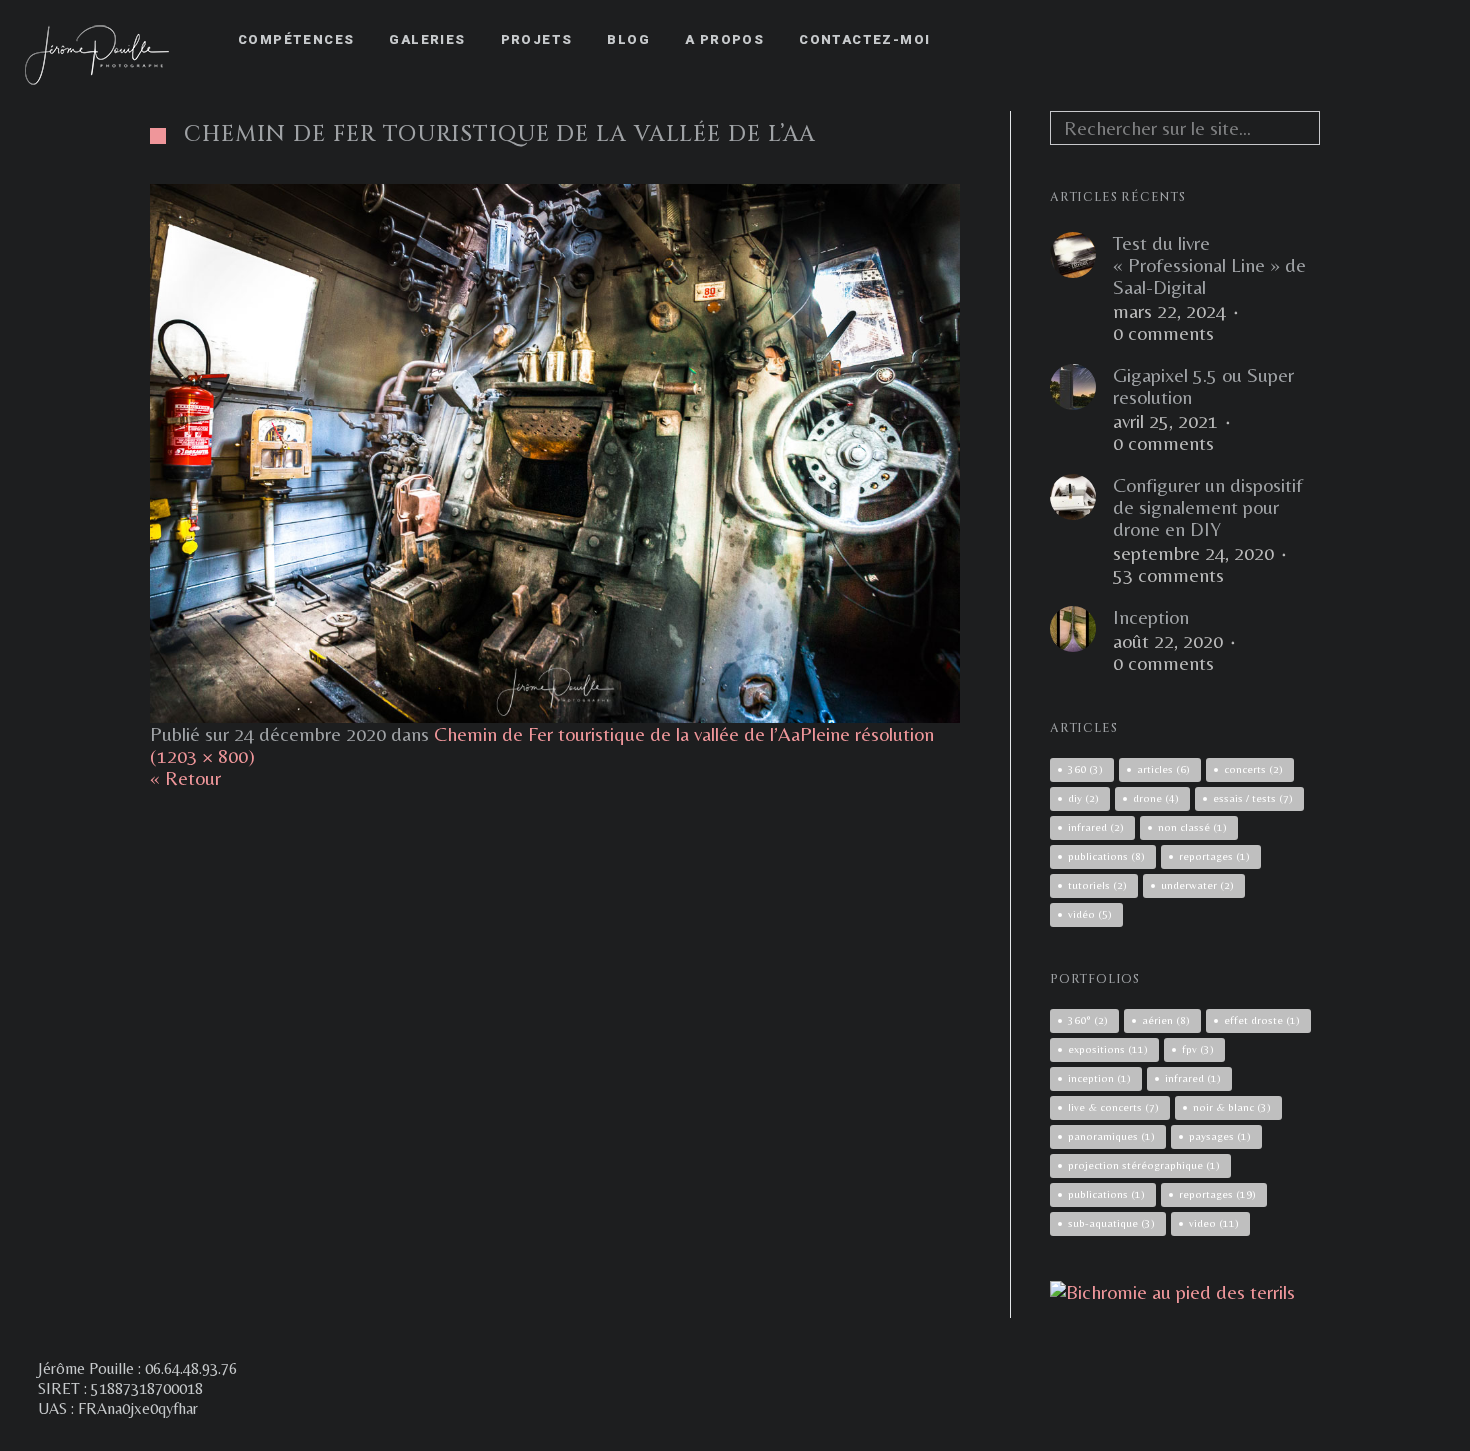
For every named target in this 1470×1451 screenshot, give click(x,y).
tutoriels (1097, 885)
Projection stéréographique (1144, 1165)
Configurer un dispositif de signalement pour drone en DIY (1208, 507)
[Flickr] (1355, 40)
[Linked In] (1427, 40)
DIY (1083, 798)
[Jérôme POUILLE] (1172, 1291)
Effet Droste (1262, 1020)
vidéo (1090, 914)
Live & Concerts (1113, 1107)
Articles (1163, 769)
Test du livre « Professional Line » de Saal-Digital (1209, 265)
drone (1156, 798)
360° (1088, 1020)
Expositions (1108, 1049)
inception (1099, 1078)
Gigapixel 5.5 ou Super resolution (1203, 386)
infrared (1096, 827)
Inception (1151, 617)
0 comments (1163, 333)
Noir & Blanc (1232, 1107)
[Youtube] (1391, 40)
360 (1085, 769)
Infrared (1193, 1078)
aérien (1166, 1020)
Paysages (1220, 1136)
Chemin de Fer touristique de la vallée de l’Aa (617, 733)
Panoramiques (1111, 1136)
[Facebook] (1283, 40)
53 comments (1168, 575)
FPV (1198, 1049)
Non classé (1192, 827)
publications (1106, 856)
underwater (1197, 885)
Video (1214, 1223)
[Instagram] (1319, 40)
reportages (1214, 856)
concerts (1253, 769)
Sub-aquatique (1111, 1223)
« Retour (185, 777)
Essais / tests (1253, 798)
